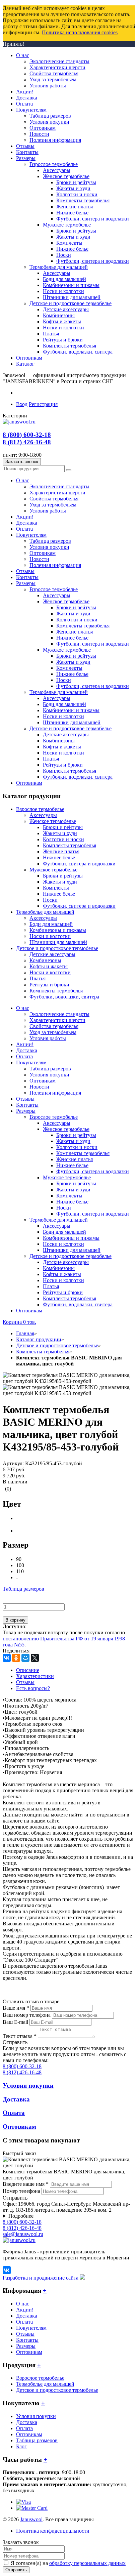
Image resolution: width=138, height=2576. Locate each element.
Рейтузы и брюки (49, 985)
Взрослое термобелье (40, 809)
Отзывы (25, 1682)
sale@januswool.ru (23, 2234)
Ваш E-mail (15, 2022)
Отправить (16, 2570)
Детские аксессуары (52, 954)
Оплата (24, 2322)
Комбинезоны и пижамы (58, 930)
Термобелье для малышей (45, 912)
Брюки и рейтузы (63, 827)
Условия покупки (36, 2416)
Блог (21, 2446)
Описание (28, 1670)
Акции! (25, 2310)
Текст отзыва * (20, 2036)
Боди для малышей (51, 924)
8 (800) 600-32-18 (27, 435)
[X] (35, 1658)
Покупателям (31, 2328)
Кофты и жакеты (49, 966)
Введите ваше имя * (26, 2184)
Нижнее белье (59, 857)
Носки (50, 900)
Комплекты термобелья (70, 845)
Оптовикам (29, 2352)
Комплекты (56, 888)
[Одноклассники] (16, 1658)
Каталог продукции (39, 1339)
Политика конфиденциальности (53, 2531)
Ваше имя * (16, 2008)
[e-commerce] (19, 422)
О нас (23, 2304)
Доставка (27, 2316)
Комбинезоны (45, 960)
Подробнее (21, 2216)
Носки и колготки (50, 936)
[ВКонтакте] (7, 1658)
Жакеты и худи (60, 833)
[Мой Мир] (25, 1658)
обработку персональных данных (87, 2563)
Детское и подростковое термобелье (57, 948)
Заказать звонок (22, 462)
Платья (38, 978)
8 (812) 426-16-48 (27, 442)
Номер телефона (21, 2191)
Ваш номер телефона (27, 2015)
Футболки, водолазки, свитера (64, 997)
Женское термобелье (53, 821)
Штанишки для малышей (58, 942)
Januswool (31, 2519)
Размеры (26, 2346)
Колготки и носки (63, 839)
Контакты (27, 2340)
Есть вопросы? (33, 1688)
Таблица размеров (23, 1589)
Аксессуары (43, 815)
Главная (25, 1333)
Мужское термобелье (53, 870)
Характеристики (35, 1676)
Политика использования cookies (80, 32)
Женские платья (61, 851)
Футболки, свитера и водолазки (79, 864)
